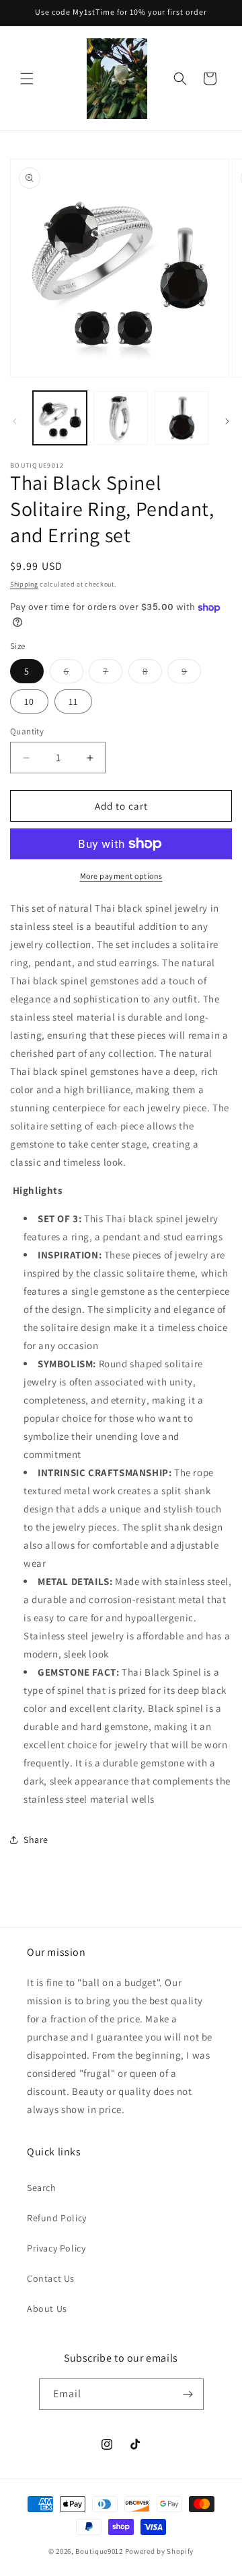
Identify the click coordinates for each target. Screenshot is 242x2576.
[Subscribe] (188, 2394)
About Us (47, 2309)
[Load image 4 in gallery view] (120, 418)
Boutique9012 (99, 2551)
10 (29, 701)
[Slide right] (227, 421)
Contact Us (51, 2278)
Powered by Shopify (160, 2551)
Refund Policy (57, 2218)
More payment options (121, 876)
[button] (27, 79)
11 (73, 701)
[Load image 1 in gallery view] (60, 418)
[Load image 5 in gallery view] (182, 418)
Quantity (27, 731)
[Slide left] (15, 421)
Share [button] (36, 1840)
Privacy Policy (56, 2248)
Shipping (24, 584)
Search (42, 2188)
